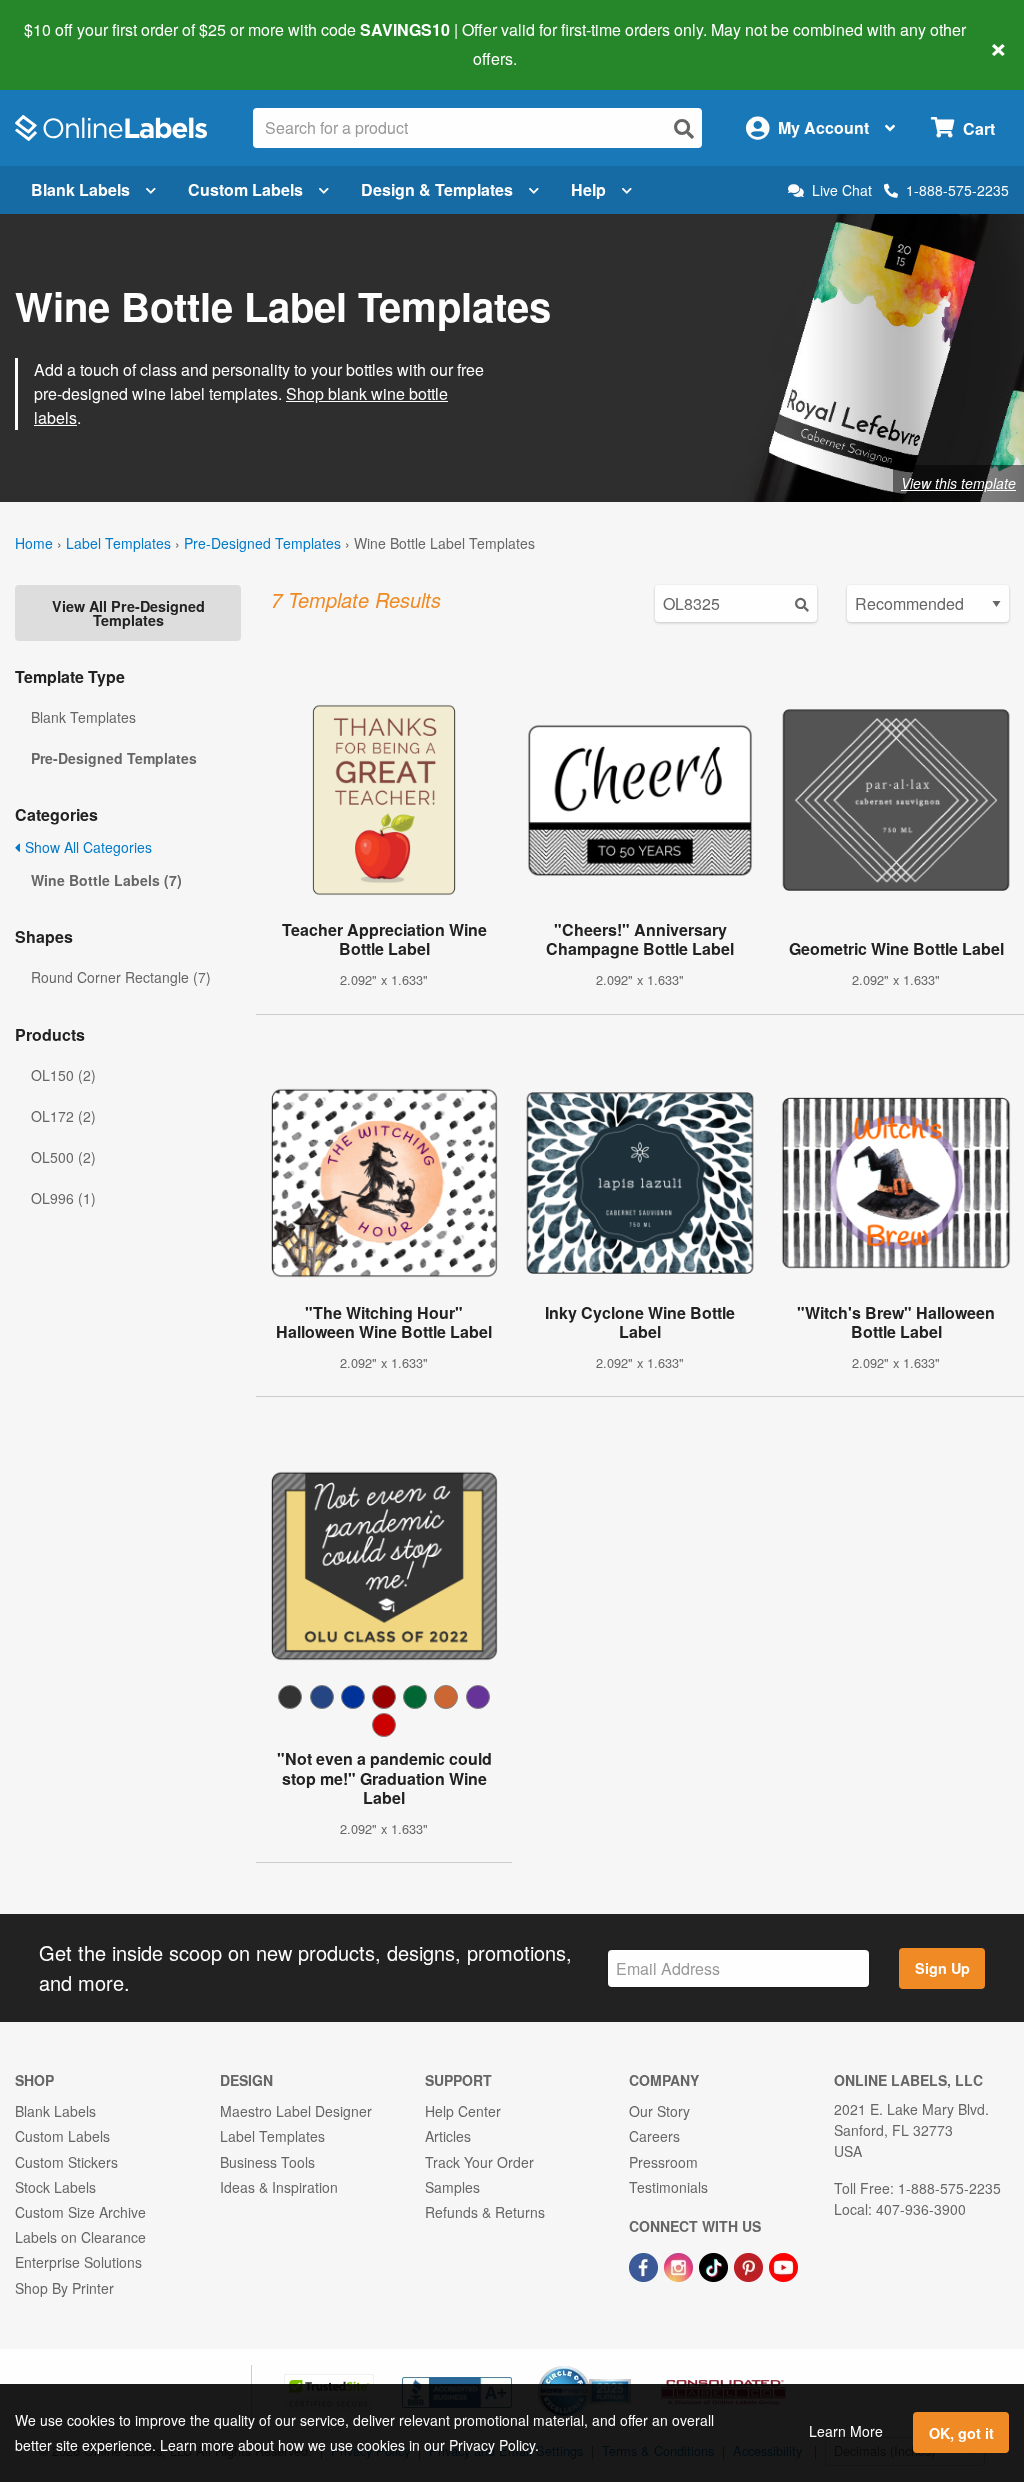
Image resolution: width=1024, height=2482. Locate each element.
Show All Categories (86, 847)
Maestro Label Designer (296, 2111)
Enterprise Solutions (78, 2262)
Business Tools (267, 2162)
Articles (448, 2136)
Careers (654, 2136)
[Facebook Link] (645, 2265)
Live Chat (842, 190)
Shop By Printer (64, 2288)
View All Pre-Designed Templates (128, 613)
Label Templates (118, 543)
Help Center (463, 2111)
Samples (452, 2187)
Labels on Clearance (80, 2237)
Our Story (659, 2111)
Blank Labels (80, 189)
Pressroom (663, 2162)
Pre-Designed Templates (262, 543)
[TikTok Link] (715, 2265)
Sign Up (942, 1968)
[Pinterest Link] (750, 2265)
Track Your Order (479, 2162)
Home (34, 543)
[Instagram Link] (680, 2265)
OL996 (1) (63, 1198)
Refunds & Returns (485, 2212)
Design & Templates (437, 189)
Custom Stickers (66, 2162)
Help (588, 189)
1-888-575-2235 (957, 190)
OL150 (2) (63, 1075)
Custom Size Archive (80, 2212)
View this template (958, 483)
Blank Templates (83, 717)
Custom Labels (245, 189)
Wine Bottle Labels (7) (106, 880)
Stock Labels (55, 2187)
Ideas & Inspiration (279, 2187)
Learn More (846, 2431)
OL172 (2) (63, 1116)
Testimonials (668, 2187)
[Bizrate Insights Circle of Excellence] (624, 2368)
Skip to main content (72, 44)
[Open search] (684, 128)
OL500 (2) (63, 1157)
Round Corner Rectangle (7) (121, 977)
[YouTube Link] (783, 2265)
